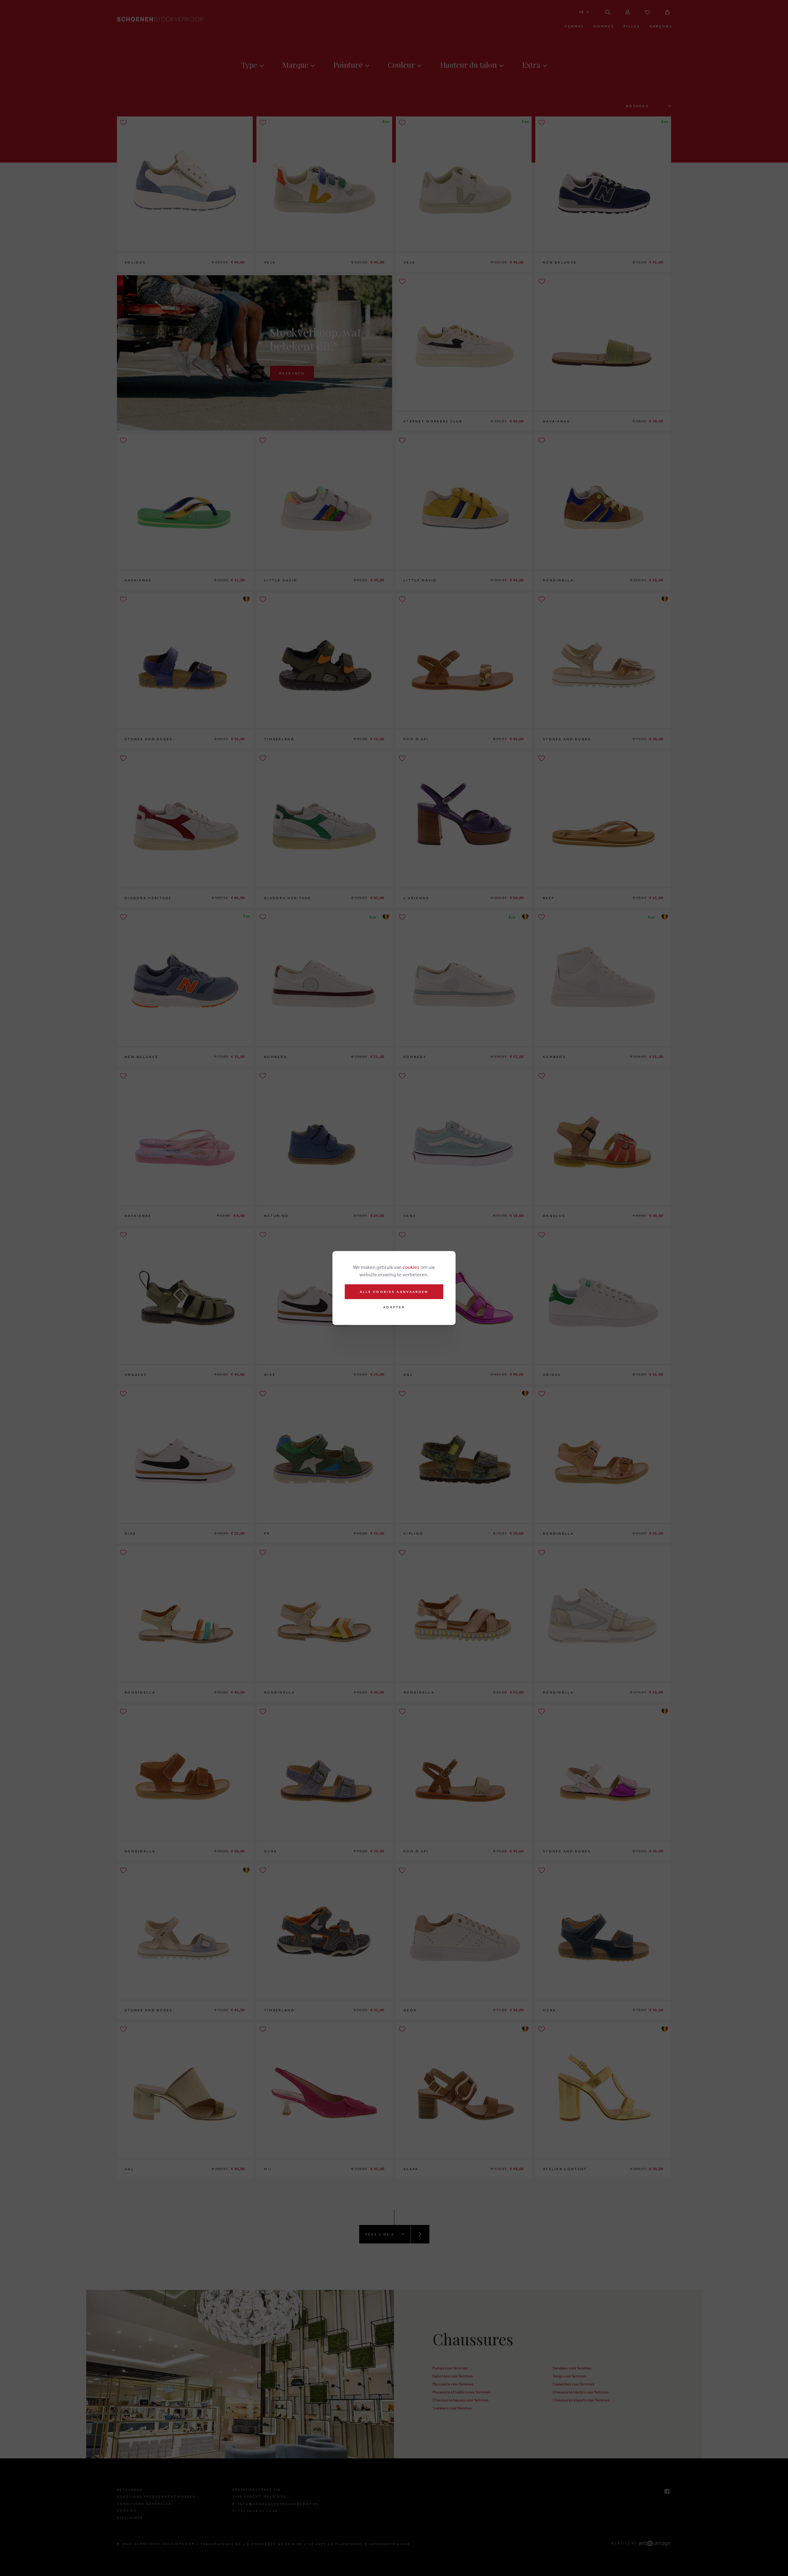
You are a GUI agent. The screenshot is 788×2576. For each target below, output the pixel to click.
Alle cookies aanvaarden (394, 1292)
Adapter (394, 1307)
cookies (411, 1267)
